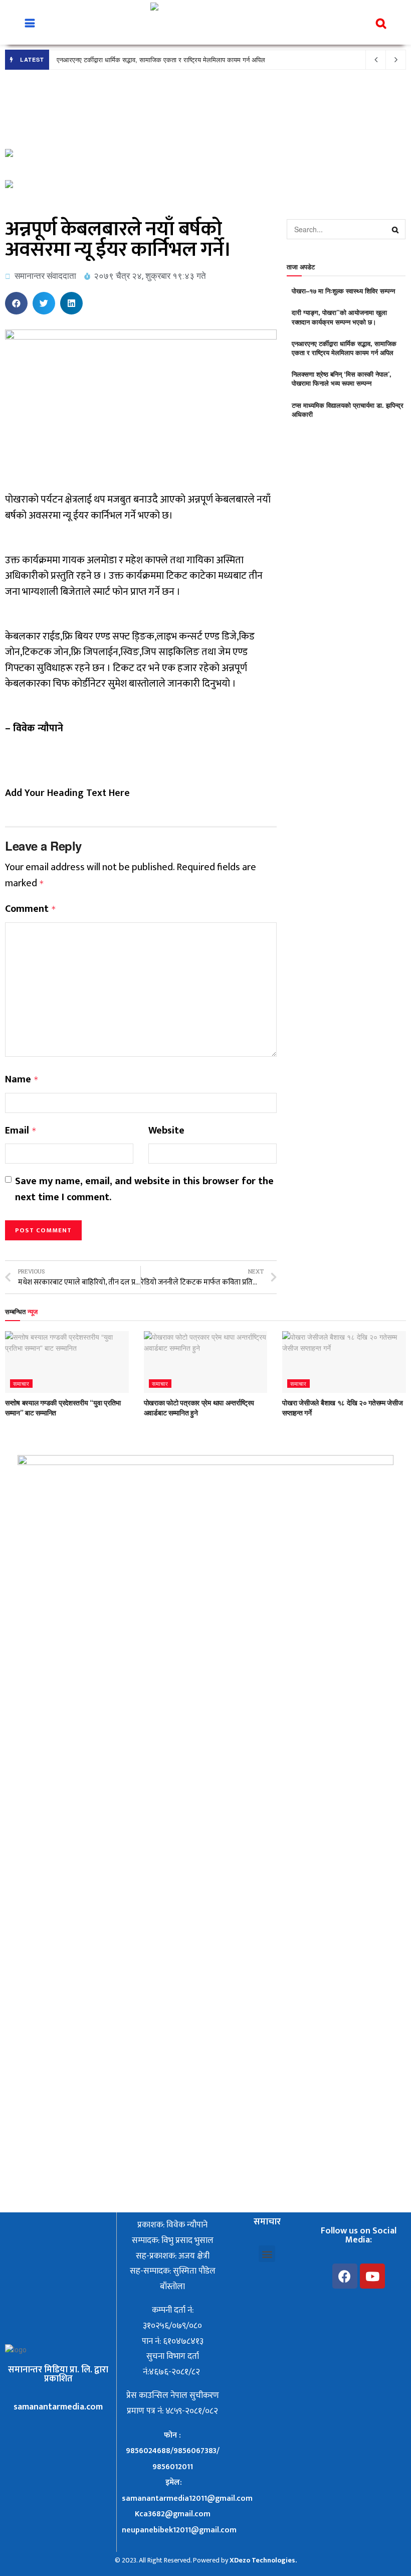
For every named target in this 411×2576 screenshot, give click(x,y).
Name (22, 1080)
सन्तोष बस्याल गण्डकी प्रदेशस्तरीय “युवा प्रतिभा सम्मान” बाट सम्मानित (63, 1407)
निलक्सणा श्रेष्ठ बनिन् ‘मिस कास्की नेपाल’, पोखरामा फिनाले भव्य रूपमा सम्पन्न (342, 378)
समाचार (21, 1383)
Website (166, 1131)
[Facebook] (345, 2276)
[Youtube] (372, 2276)
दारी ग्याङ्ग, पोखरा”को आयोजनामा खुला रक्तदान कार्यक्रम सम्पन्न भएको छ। (339, 317)
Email (21, 1131)
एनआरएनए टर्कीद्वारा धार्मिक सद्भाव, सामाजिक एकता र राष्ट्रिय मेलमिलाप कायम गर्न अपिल (161, 59)
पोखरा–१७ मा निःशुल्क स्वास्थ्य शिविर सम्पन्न (343, 291)
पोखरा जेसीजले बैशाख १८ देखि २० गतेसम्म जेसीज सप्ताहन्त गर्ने (342, 1407)
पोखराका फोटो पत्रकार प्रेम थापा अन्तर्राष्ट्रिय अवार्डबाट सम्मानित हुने (199, 1407)
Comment (31, 909)
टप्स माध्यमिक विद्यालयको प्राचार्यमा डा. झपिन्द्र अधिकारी (348, 410)
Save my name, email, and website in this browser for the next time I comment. (144, 1189)
